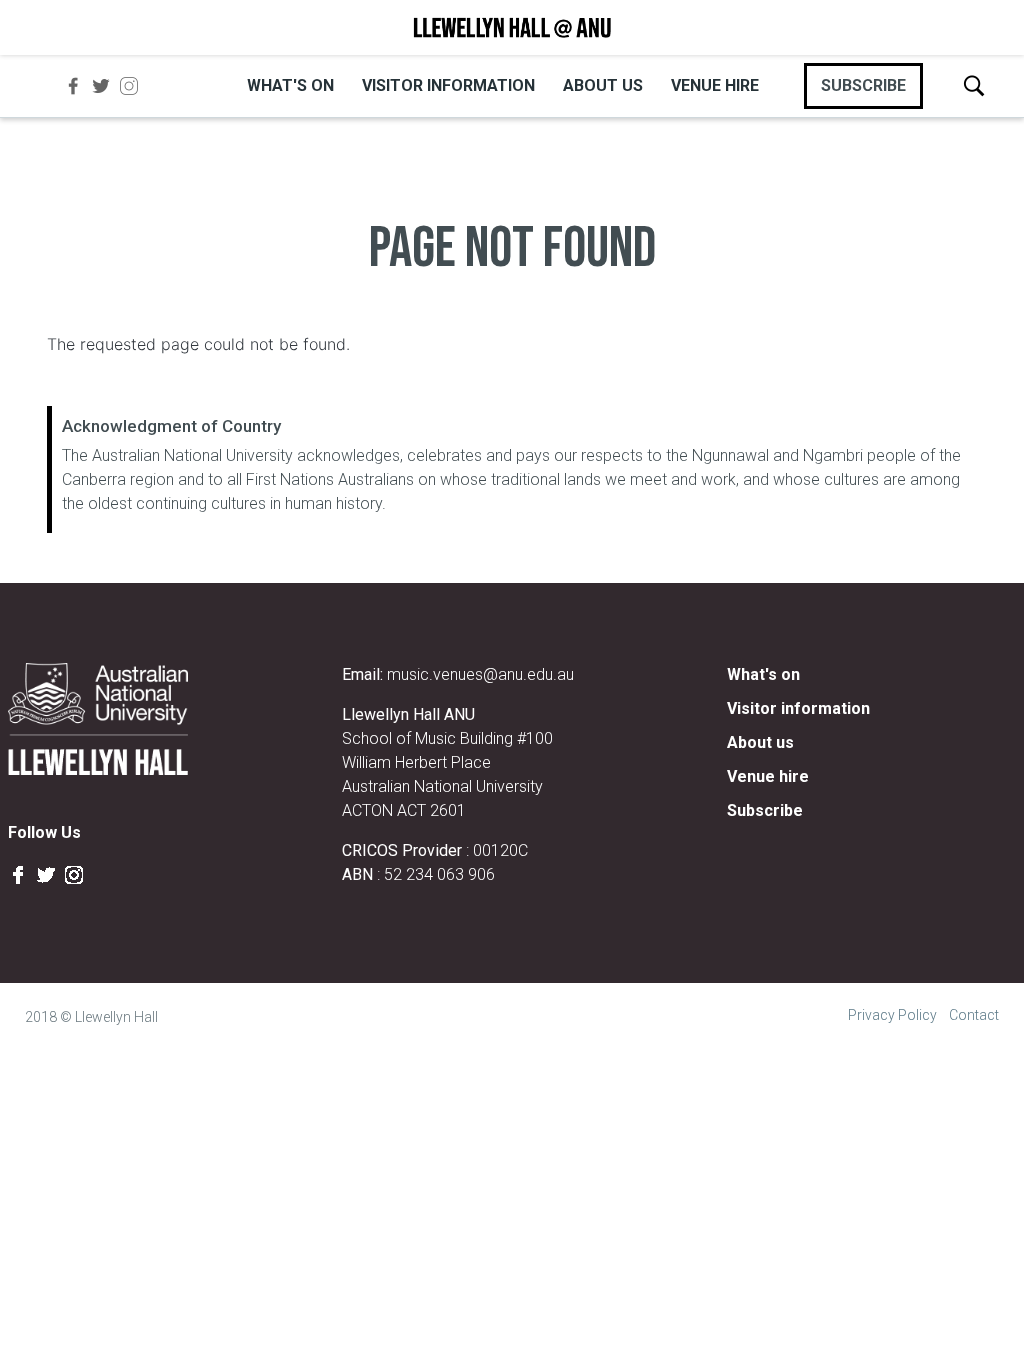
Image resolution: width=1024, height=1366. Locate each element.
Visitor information (448, 85)
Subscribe (765, 810)
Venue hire (715, 85)
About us (603, 85)
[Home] (512, 27)
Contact (974, 1015)
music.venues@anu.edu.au (480, 674)
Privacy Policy (892, 1015)
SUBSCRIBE (863, 85)
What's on (290, 85)
